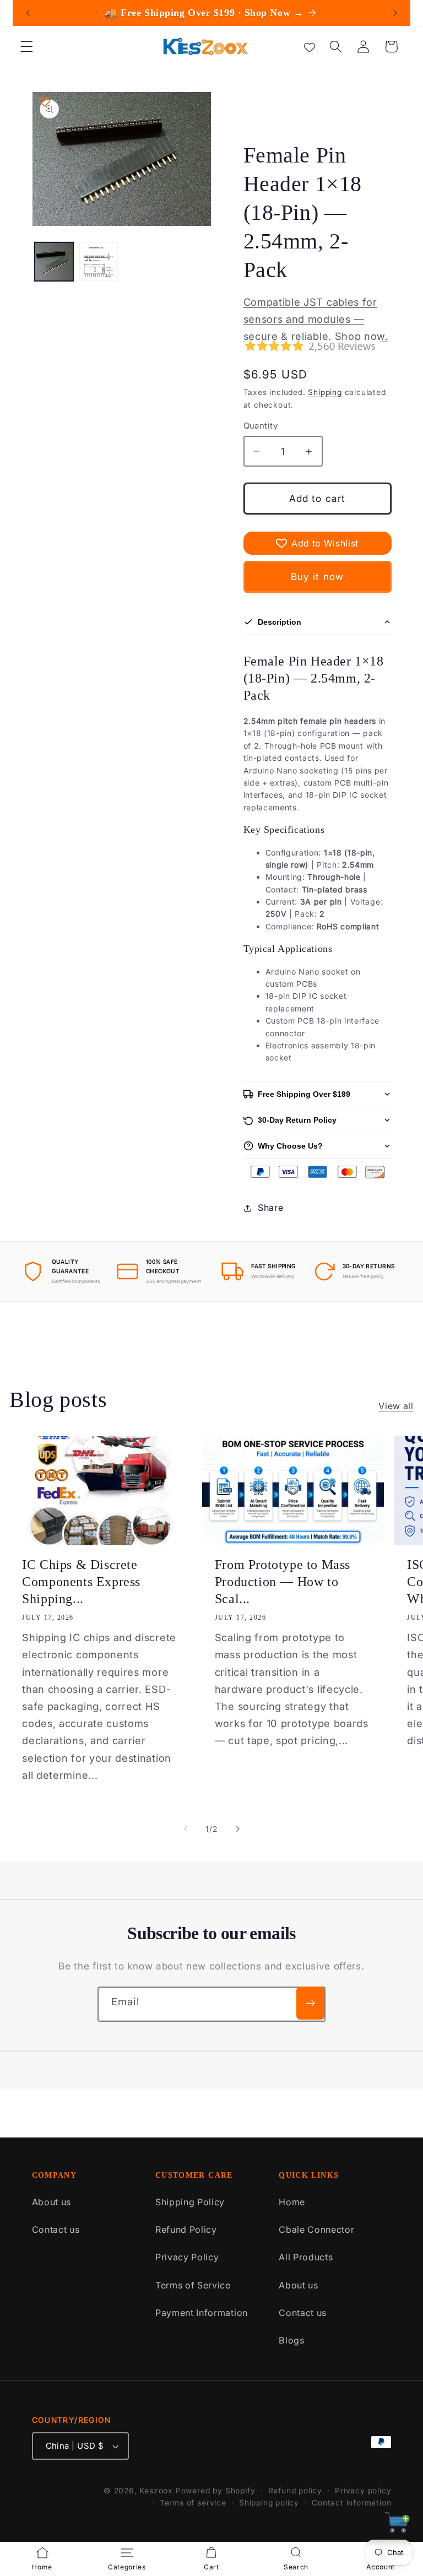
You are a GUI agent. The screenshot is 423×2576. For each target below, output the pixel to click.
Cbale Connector (316, 2229)
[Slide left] (186, 1829)
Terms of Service (193, 2285)
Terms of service (193, 2503)
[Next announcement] (395, 13)
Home (292, 2202)
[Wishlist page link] (310, 46)
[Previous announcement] (28, 13)
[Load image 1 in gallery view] (54, 262)
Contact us (56, 2229)
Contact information (351, 2503)
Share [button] (270, 1208)
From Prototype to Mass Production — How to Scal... (283, 1582)
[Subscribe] (310, 2003)
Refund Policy (186, 2229)
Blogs (291, 2340)
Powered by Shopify (216, 2491)
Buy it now (318, 577)
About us (52, 2202)
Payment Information (202, 2313)
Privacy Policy (187, 2257)
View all (396, 1406)
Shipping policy (269, 2503)
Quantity (261, 426)
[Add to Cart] (397, 2526)
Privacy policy (363, 2491)
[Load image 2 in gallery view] (99, 262)
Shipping (325, 392)
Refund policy (295, 2491)
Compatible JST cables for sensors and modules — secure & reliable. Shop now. (316, 319)
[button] (27, 47)
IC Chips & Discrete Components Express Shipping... (81, 1582)
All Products (306, 2257)
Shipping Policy (190, 2202)
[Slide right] (237, 1829)
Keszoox (156, 2491)
